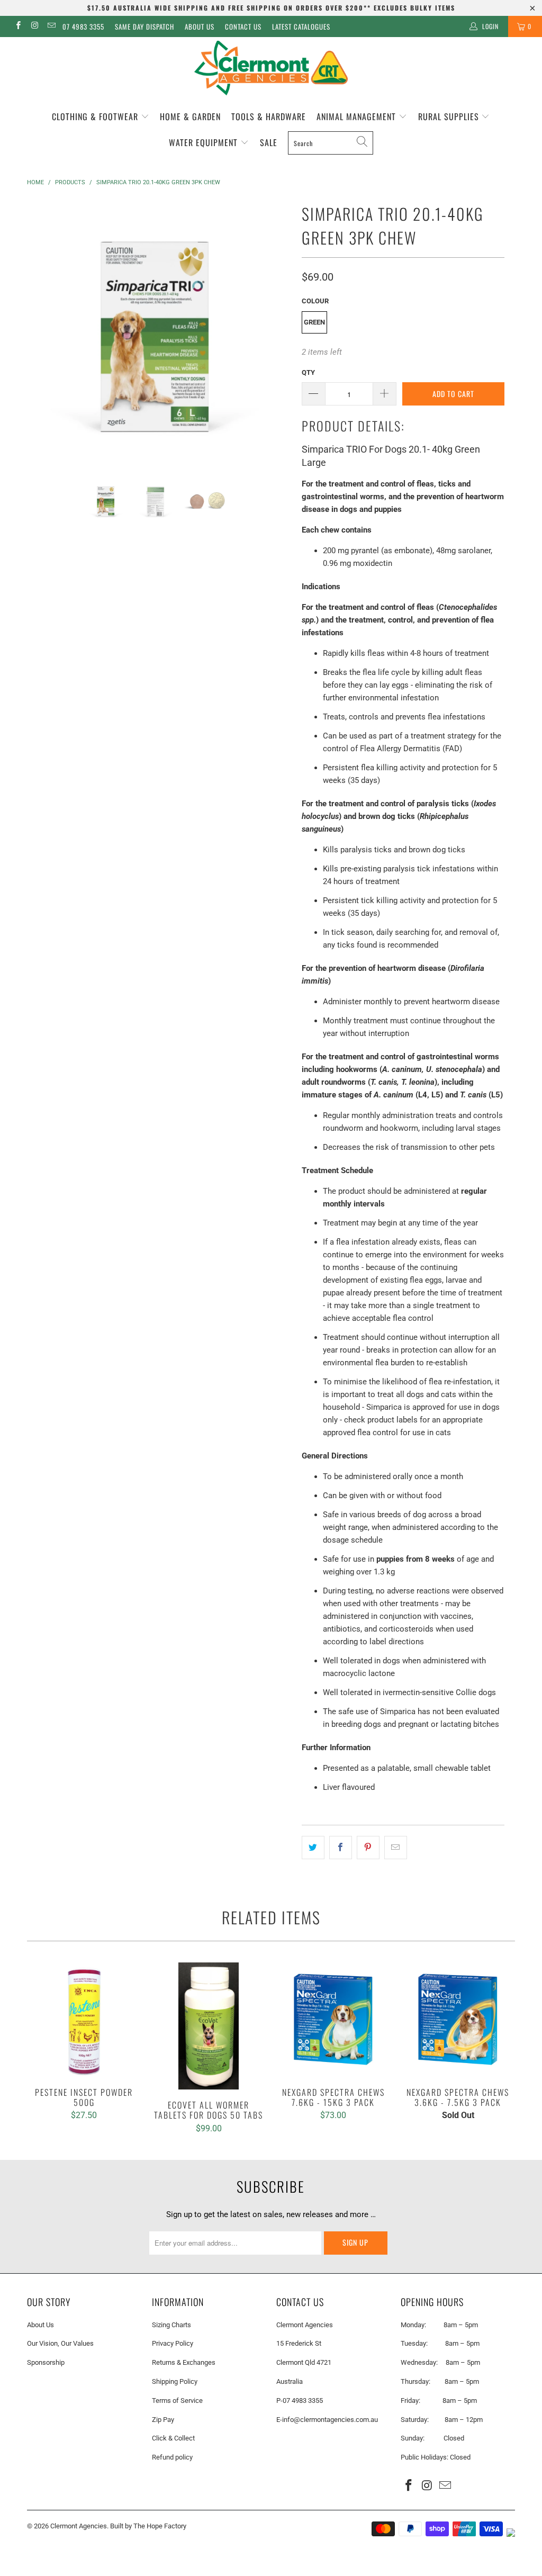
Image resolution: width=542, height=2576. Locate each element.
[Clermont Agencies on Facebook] (18, 26)
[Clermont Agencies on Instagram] (34, 26)
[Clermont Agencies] (271, 68)
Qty (308, 372)
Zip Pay (163, 2420)
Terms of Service (177, 2401)
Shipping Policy (175, 2381)
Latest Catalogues (301, 26)
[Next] (277, 331)
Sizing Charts (171, 2325)
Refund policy (172, 2457)
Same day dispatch (144, 26)
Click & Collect (173, 2438)
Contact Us (243, 26)
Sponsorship (46, 2362)
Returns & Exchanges (184, 2362)
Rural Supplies (450, 116)
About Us (200, 26)
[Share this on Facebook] (341, 1848)
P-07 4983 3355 (300, 2401)
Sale (269, 142)
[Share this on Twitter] (313, 1848)
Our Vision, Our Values (60, 2343)
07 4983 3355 (83, 26)
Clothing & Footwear (96, 116)
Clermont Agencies (79, 2526)
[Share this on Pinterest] (368, 1848)
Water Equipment (205, 142)
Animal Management (358, 116)
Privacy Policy (173, 2343)
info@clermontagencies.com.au (330, 2420)
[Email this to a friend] (396, 1848)
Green (314, 322)
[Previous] (41, 331)
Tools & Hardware (269, 116)
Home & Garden (190, 116)
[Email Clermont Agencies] (51, 26)
